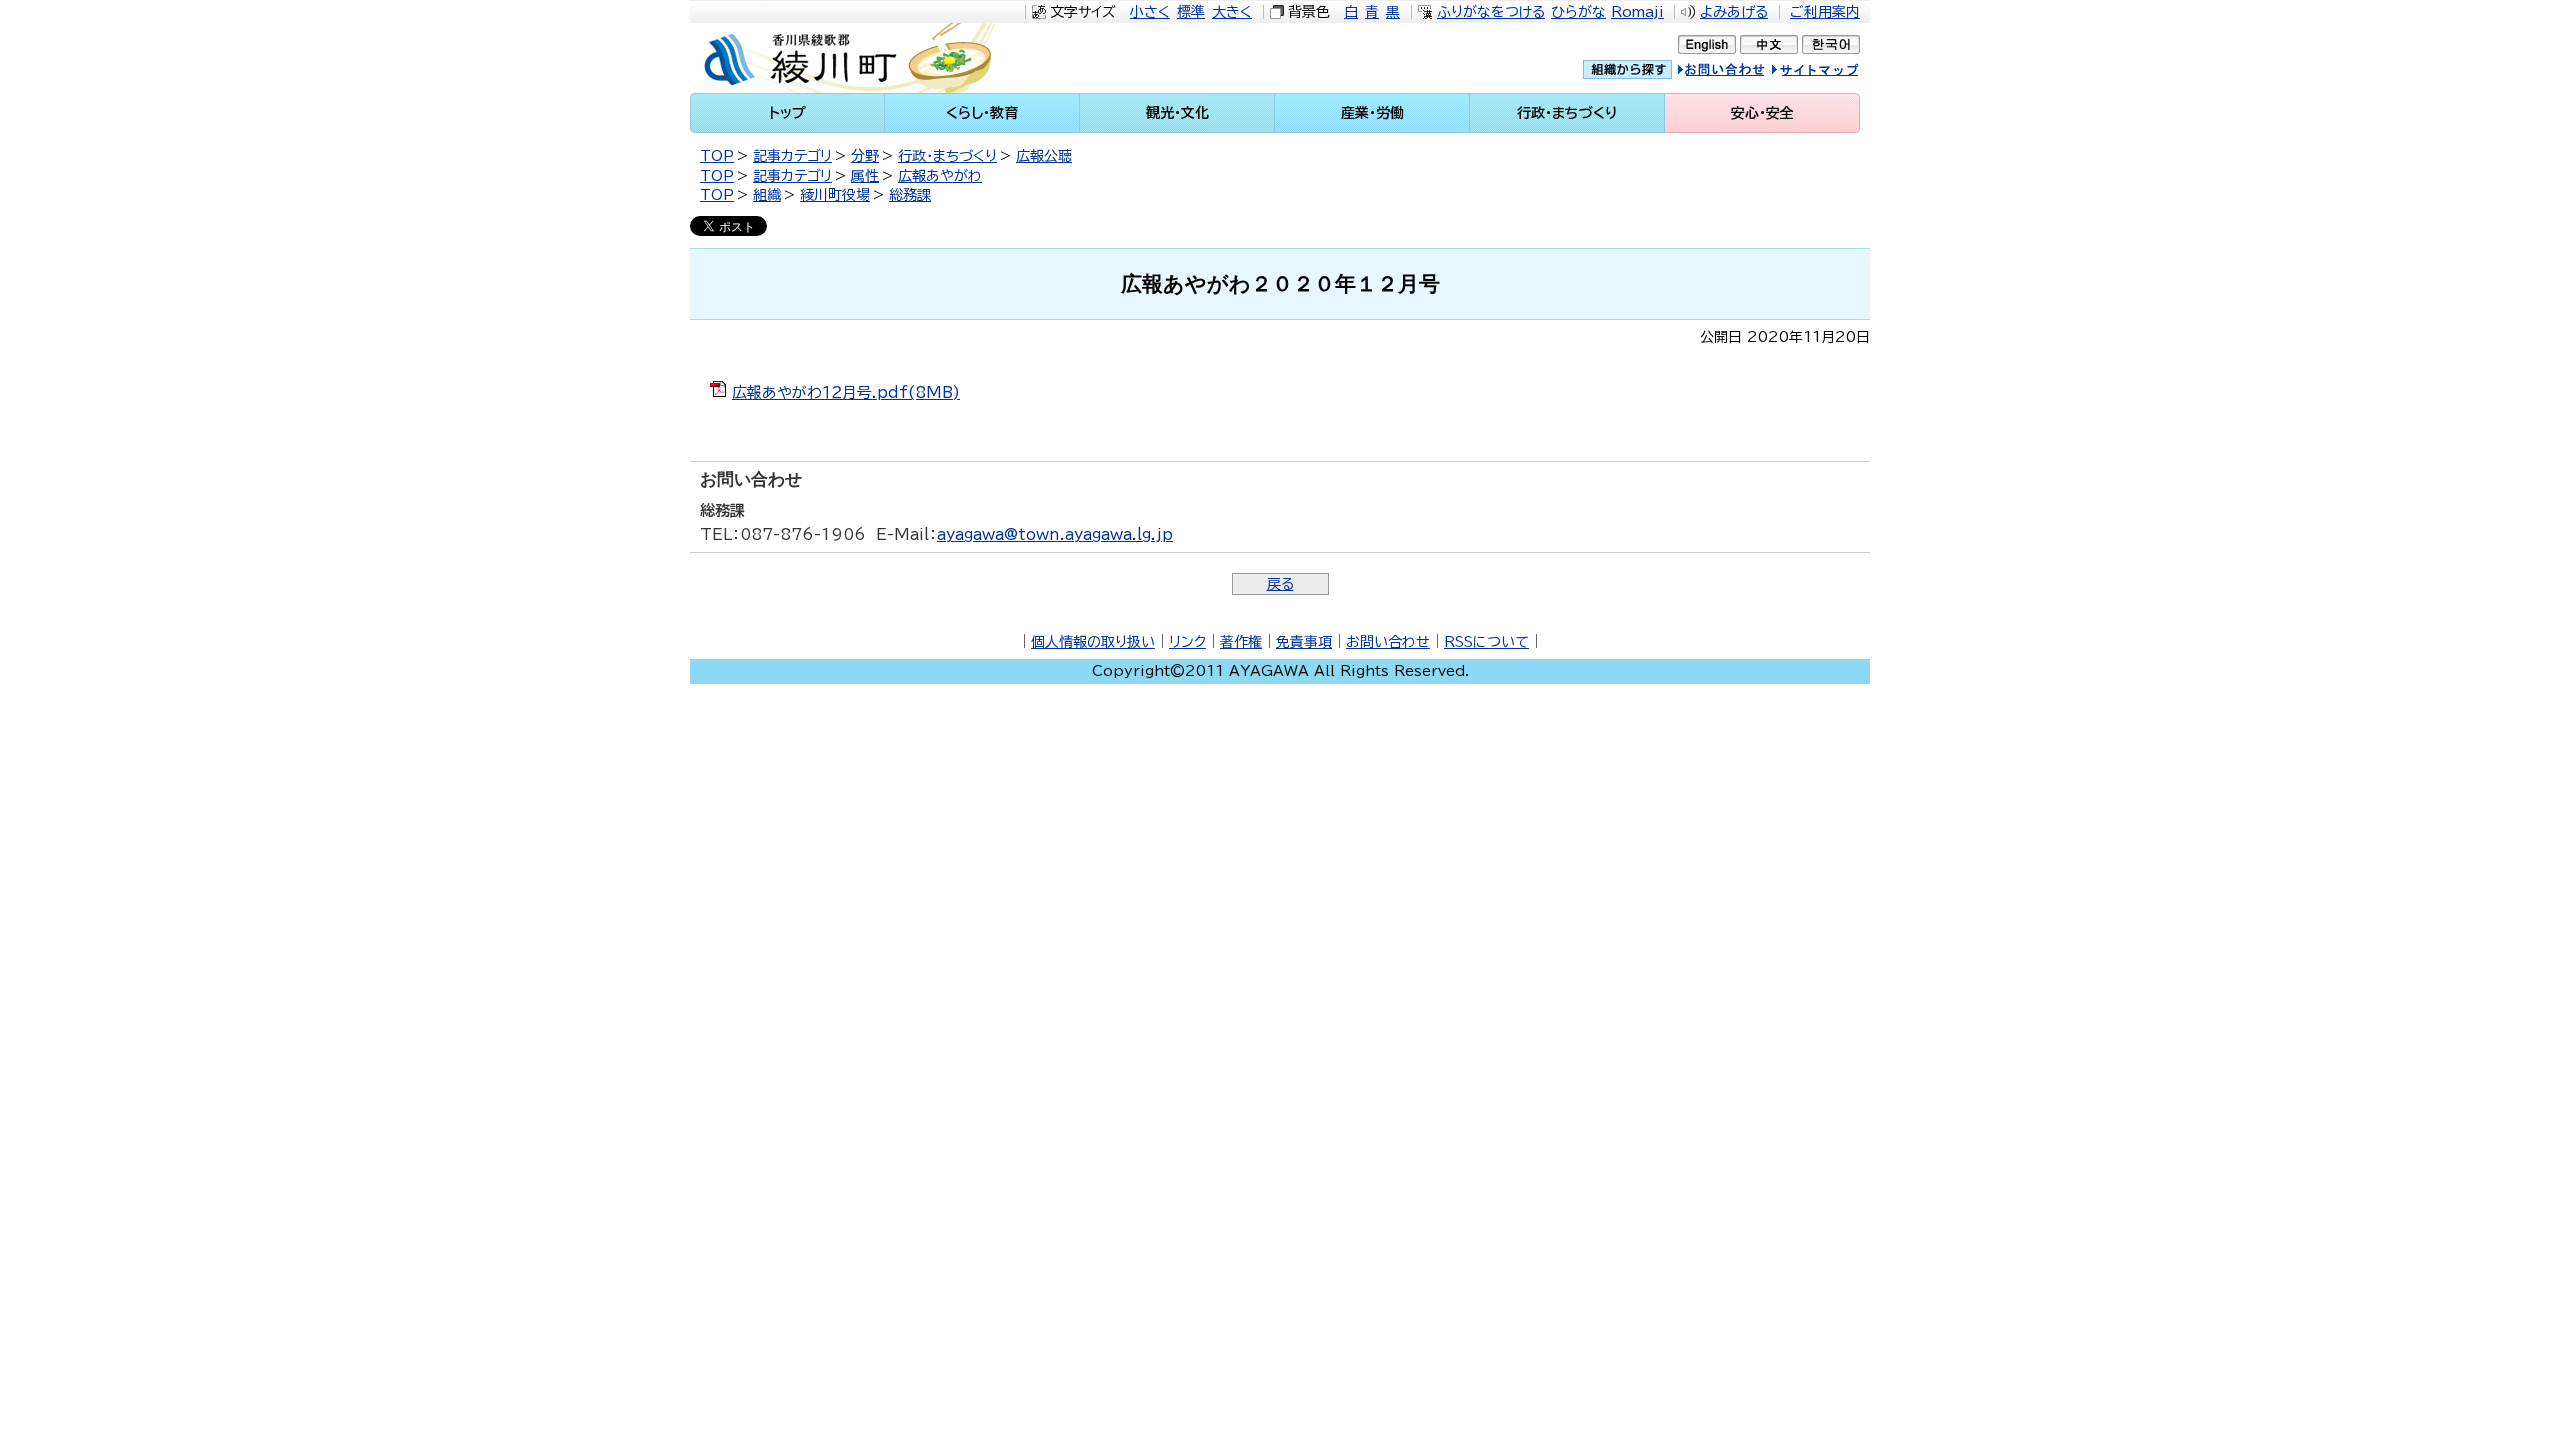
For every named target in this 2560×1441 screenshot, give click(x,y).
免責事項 (1304, 642)
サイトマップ (1834, 72)
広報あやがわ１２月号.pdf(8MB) (846, 392)
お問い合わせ (1388, 642)
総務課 (910, 195)
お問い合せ (1742, 72)
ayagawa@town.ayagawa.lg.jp (1055, 534)
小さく (1150, 12)
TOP (717, 156)
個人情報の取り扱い (1093, 642)
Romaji (1637, 12)
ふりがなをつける (1491, 12)
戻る (1280, 584)
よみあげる (1734, 12)
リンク (1187, 642)
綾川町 (861, 58)
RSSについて (1486, 642)
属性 (865, 176)
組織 (767, 195)
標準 (1191, 12)
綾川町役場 (835, 195)
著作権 (1241, 642)
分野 (865, 156)
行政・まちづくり (947, 156)
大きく (1232, 12)
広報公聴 (1044, 156)
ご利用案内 (1825, 12)
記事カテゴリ (792, 156)
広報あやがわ (940, 176)
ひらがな (1578, 12)
